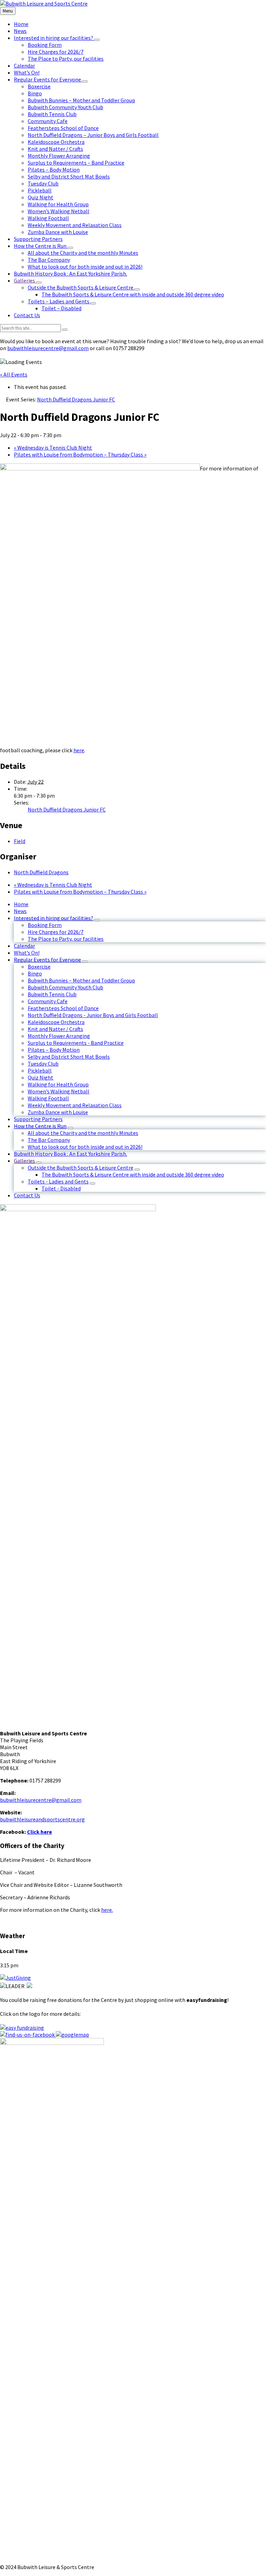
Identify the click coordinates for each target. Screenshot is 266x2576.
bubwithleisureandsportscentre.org (42, 1819)
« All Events (14, 374)
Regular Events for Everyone (47, 960)
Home (21, 904)
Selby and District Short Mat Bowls (69, 1057)
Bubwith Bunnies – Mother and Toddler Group (81, 980)
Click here (39, 1832)
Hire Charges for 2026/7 (56, 932)
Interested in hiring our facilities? (54, 918)
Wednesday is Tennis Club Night (53, 448)
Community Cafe (48, 1001)
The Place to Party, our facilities (66, 939)
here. (107, 1910)
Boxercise (39, 966)
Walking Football (48, 1098)
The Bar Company (49, 1140)
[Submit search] (65, 330)
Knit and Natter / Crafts (55, 1029)
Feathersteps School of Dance (63, 1008)
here (79, 750)
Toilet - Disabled (61, 1188)
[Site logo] (44, 3)
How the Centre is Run (40, 1126)
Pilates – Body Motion (54, 1050)
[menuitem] (21, 24)
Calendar (24, 946)
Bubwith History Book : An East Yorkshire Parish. (70, 1154)
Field (20, 841)
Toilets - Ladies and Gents (58, 1181)
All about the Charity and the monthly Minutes (83, 1133)
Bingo (35, 973)
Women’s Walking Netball (59, 1091)
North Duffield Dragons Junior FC (67, 809)
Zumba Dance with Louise (58, 1112)
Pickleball (40, 1070)
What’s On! (27, 953)
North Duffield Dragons (41, 872)
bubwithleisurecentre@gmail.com (48, 348)
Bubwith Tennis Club (52, 994)
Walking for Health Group (58, 1084)
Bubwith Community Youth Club (65, 987)
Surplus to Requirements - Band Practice (76, 1043)
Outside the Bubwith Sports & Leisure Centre (81, 1168)
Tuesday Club (43, 1064)
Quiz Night (41, 1077)
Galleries (24, 1161)
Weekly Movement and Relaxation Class (75, 1105)
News (20, 911)
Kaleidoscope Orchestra (56, 1022)
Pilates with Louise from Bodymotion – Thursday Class (80, 454)
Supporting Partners (38, 1119)
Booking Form (45, 925)
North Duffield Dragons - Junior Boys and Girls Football (93, 1015)
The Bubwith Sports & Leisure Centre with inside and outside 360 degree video (133, 1174)
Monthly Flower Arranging (59, 1036)
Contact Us (27, 1195)
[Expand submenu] (97, 40)
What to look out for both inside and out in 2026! (85, 1147)
